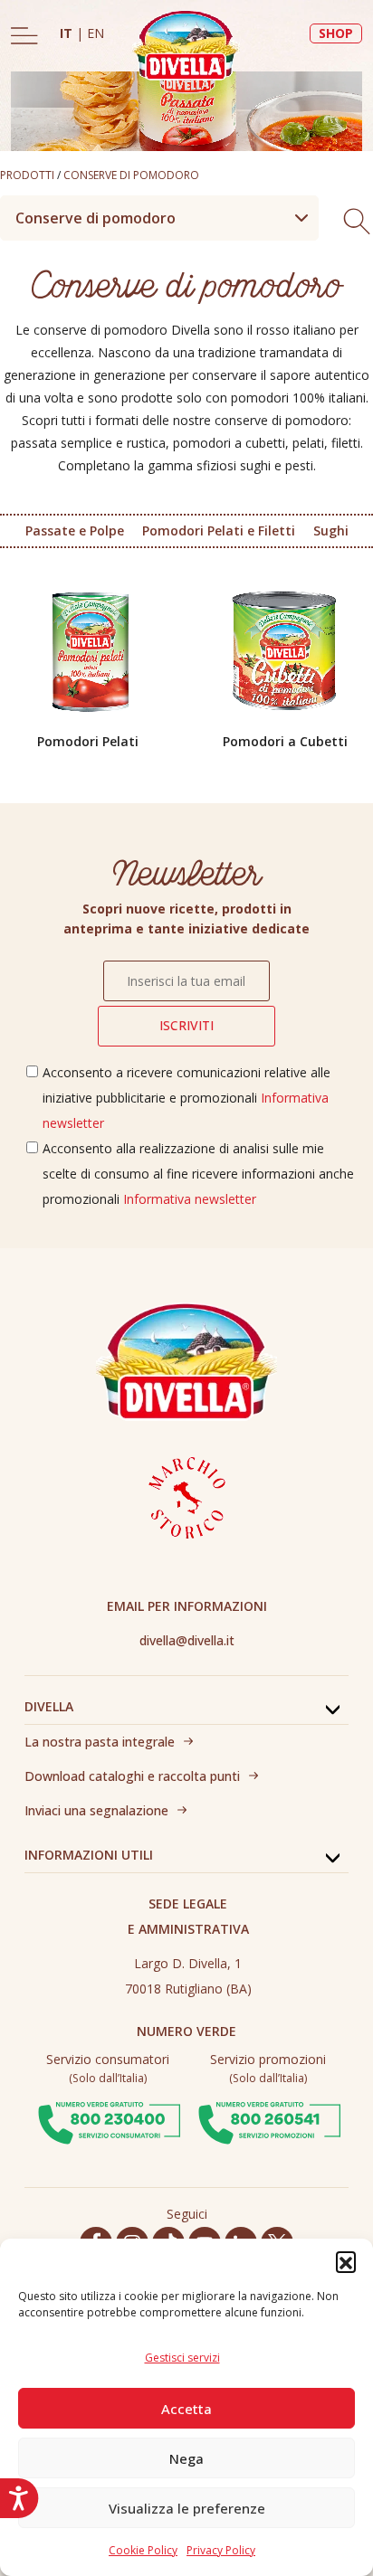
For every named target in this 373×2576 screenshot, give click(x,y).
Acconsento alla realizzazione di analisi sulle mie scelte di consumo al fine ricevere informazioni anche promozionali (198, 1174)
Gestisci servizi (182, 2358)
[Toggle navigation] (24, 35)
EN (96, 33)
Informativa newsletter (190, 1199)
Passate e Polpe (75, 530)
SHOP (336, 33)
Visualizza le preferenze (187, 2508)
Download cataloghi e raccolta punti (132, 1776)
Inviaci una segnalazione (96, 1810)
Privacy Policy (221, 2550)
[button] (346, 2261)
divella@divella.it (187, 1640)
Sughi (331, 530)
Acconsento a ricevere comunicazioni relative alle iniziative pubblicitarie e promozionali (186, 1098)
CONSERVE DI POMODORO (131, 175)
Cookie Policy (143, 2550)
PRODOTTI (27, 175)
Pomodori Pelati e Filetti (219, 530)
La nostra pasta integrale (100, 1742)
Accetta (186, 2409)
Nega (186, 2458)
